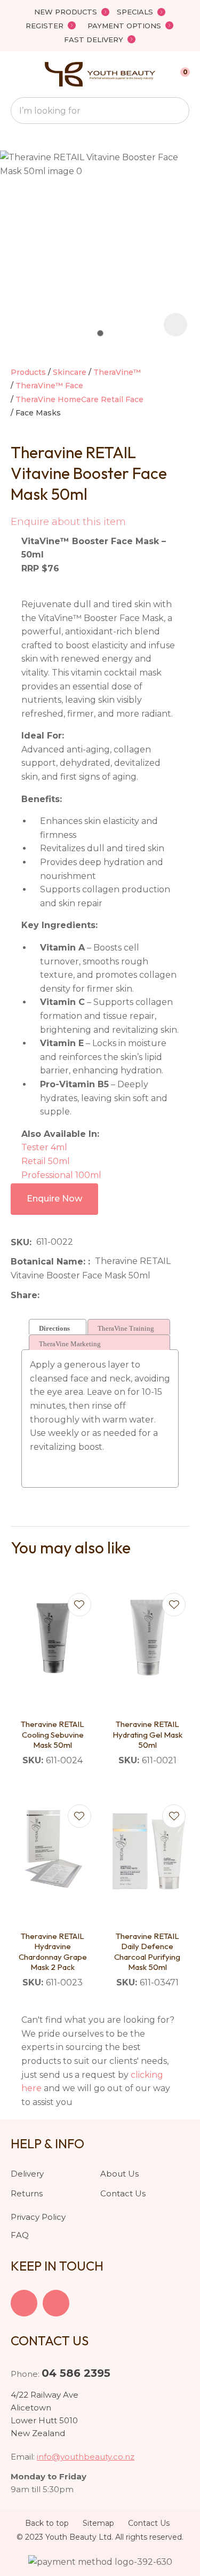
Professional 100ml (61, 1175)
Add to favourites (79, 1605)
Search (177, 111)
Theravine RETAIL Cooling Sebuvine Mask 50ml (53, 1734)
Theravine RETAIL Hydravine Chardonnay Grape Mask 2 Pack (53, 1952)
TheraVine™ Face (49, 386)
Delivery (27, 2174)
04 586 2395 (76, 2373)
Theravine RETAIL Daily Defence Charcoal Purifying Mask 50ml (147, 1952)
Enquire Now (54, 1199)
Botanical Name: (49, 1262)
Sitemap (98, 2523)
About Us (119, 2174)
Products (28, 372)
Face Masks (38, 413)
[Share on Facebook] (46, 1295)
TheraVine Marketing (70, 1344)
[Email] (77, 1295)
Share (24, 1295)
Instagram (56, 2303)
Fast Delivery (94, 40)
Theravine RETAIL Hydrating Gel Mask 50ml (147, 1734)
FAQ (20, 2235)
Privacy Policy (38, 2217)
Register (45, 26)
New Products (66, 12)
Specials (135, 12)
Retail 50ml (46, 1161)
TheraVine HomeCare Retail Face (79, 399)
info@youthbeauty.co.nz (86, 2457)
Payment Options (124, 26)
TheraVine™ (117, 372)
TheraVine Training (126, 1328)
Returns (27, 2193)
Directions (54, 1328)
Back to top (47, 2523)
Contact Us (123, 2193)
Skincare (70, 372)
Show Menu (17, 74)
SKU (20, 1242)
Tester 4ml (44, 1147)
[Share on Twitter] (61, 1295)
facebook (24, 2303)
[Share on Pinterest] (93, 1295)
